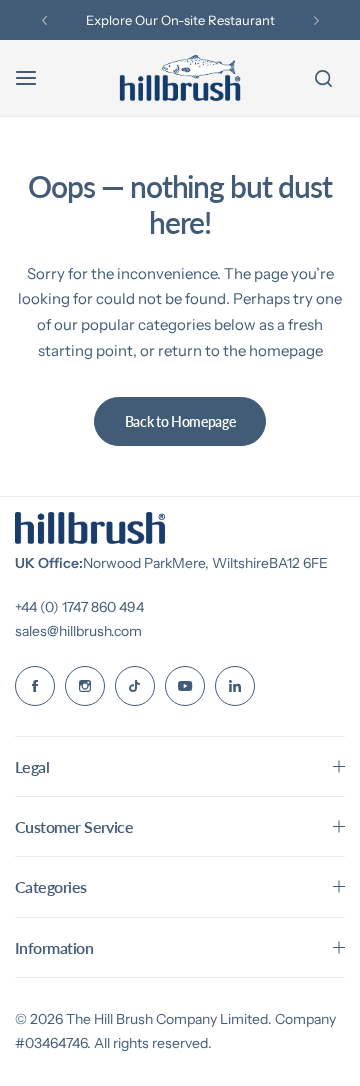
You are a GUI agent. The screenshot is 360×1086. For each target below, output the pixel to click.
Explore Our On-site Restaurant (180, 20)
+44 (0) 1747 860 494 (79, 607)
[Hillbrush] (180, 78)
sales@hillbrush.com (78, 631)
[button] (44, 20)
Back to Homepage (180, 421)
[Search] (323, 78)
